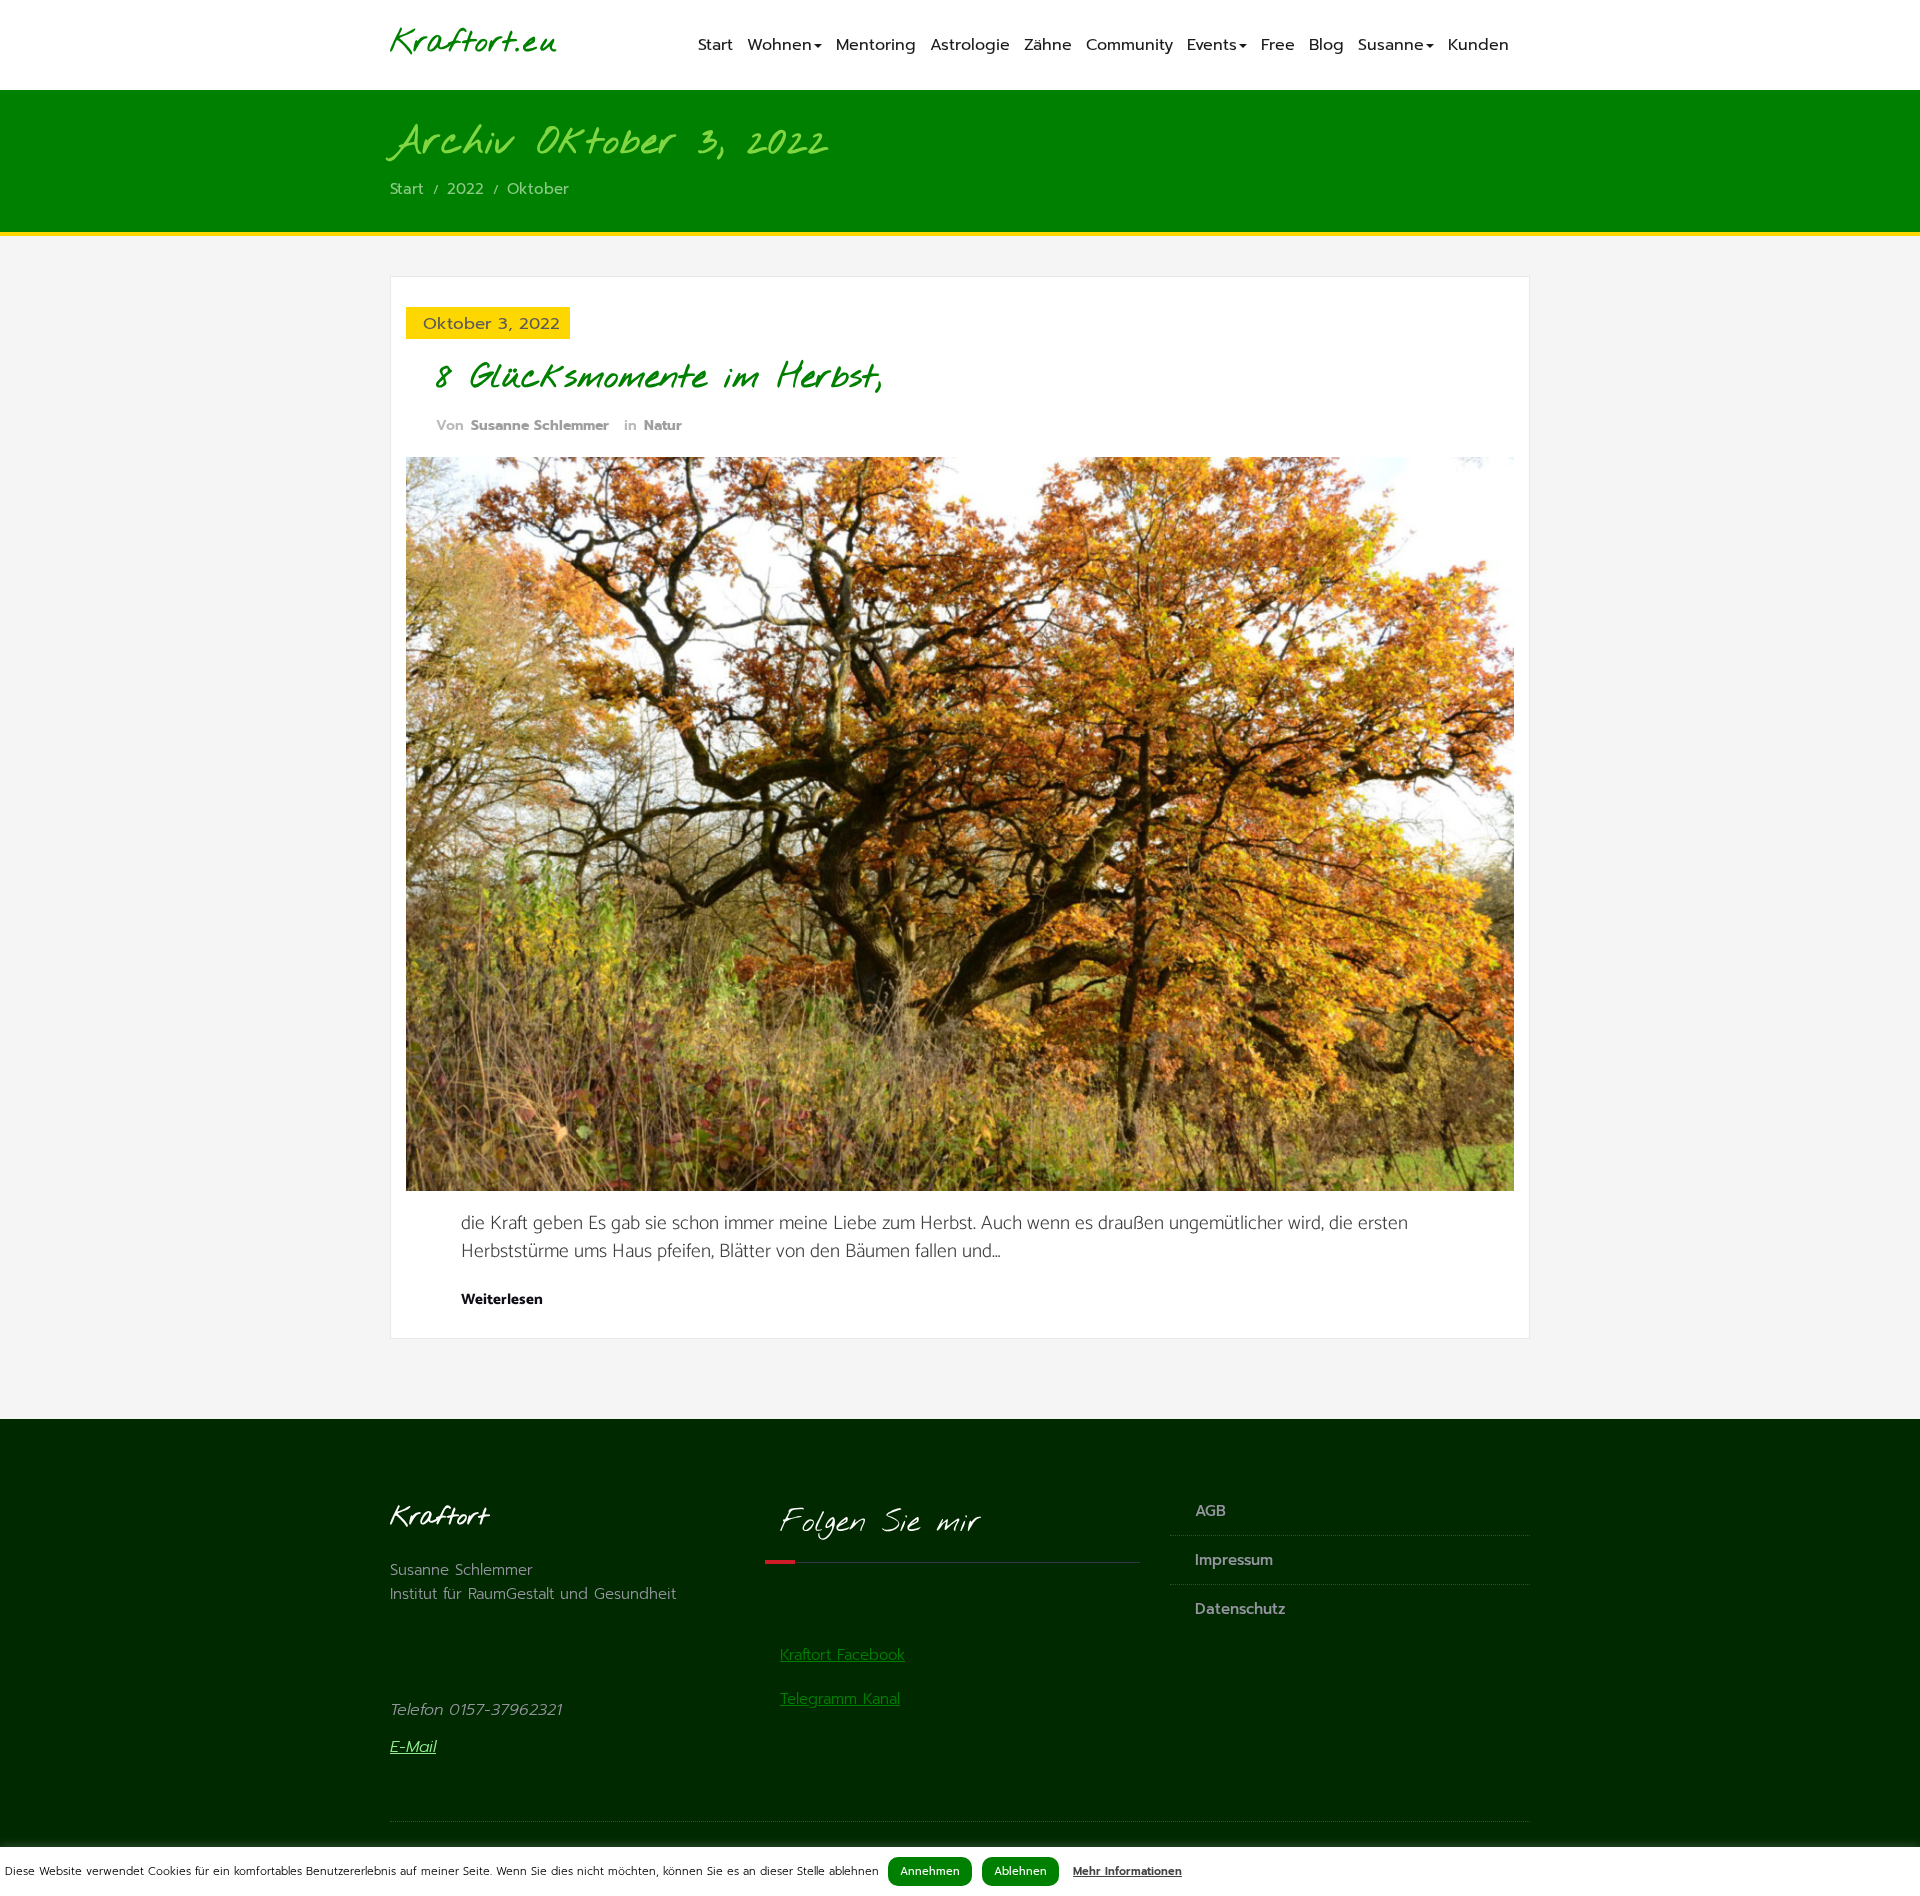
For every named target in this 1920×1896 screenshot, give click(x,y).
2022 (465, 189)
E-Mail (413, 1747)
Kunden (1478, 45)
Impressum (1234, 1560)
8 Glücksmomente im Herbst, (659, 378)
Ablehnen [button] (1020, 1871)
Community (1129, 45)
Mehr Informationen (1127, 1871)
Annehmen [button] (930, 1871)
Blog (1326, 45)
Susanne (1391, 45)
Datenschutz (1240, 1609)
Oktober (538, 189)
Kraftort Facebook (842, 1655)
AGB (1210, 1511)
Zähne (1048, 45)
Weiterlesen (502, 1299)
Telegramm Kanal (840, 1699)
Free (1278, 45)
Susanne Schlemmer (540, 425)
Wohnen (779, 45)
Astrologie (970, 45)
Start (715, 45)
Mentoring (876, 45)
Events (1212, 45)
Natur (663, 425)
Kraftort (452, 43)
